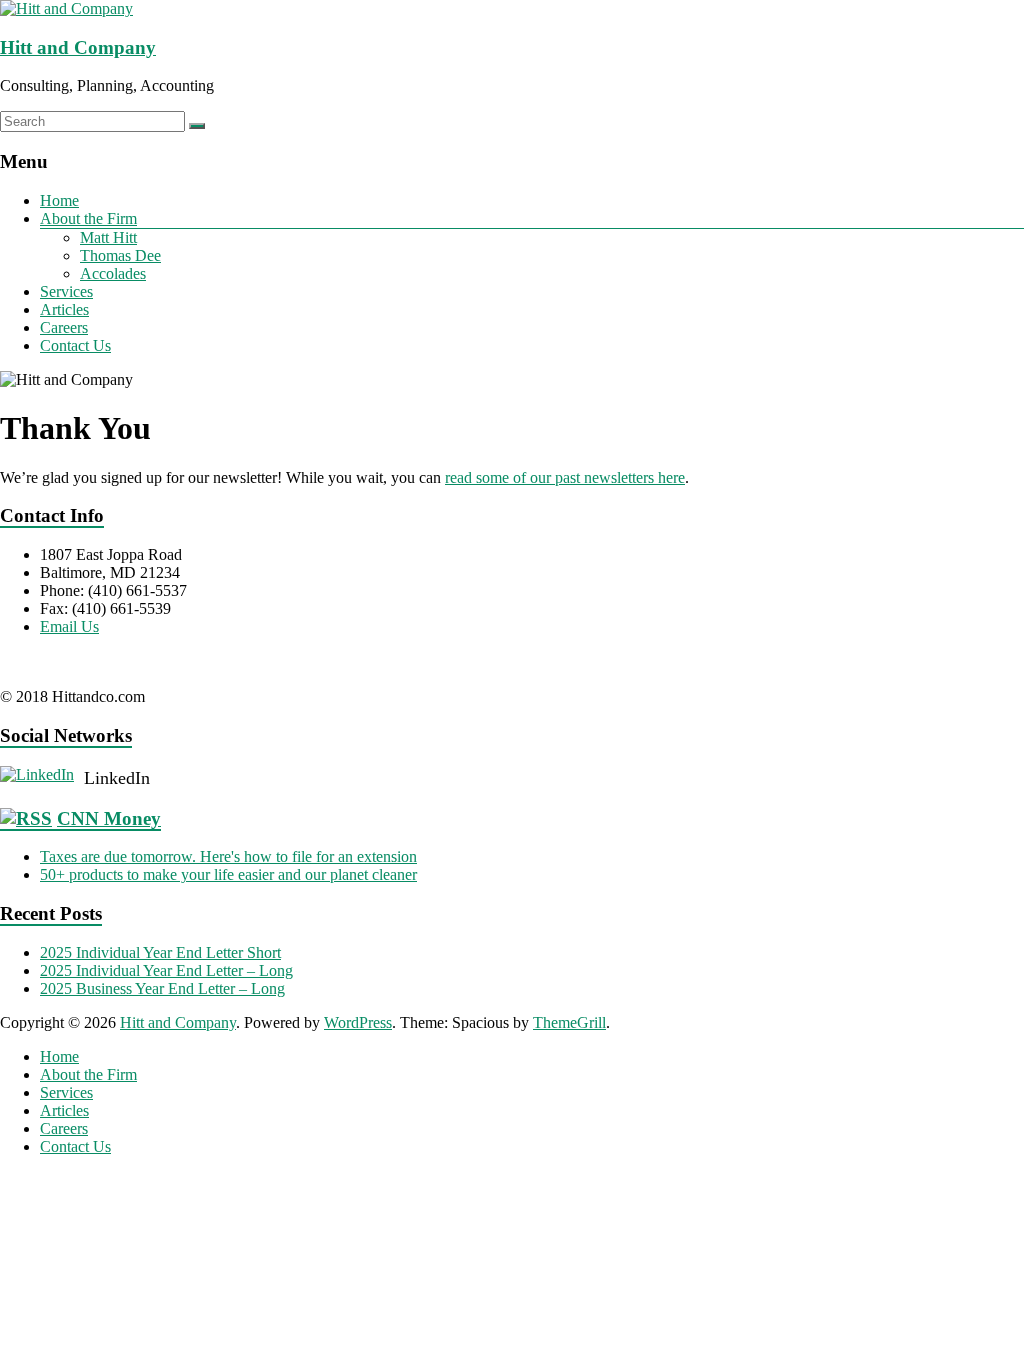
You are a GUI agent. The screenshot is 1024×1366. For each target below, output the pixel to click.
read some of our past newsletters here (565, 477)
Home (59, 200)
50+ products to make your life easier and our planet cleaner (228, 874)
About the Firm (88, 218)
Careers (64, 327)
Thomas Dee (120, 255)
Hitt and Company (78, 47)
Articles (64, 309)
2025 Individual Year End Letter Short (160, 952)
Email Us (69, 626)
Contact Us (75, 345)
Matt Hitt (108, 237)
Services (66, 291)
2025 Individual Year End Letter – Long (166, 970)
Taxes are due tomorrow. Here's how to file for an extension (228, 856)
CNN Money (109, 818)
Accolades (113, 273)
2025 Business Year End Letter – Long (162, 988)
